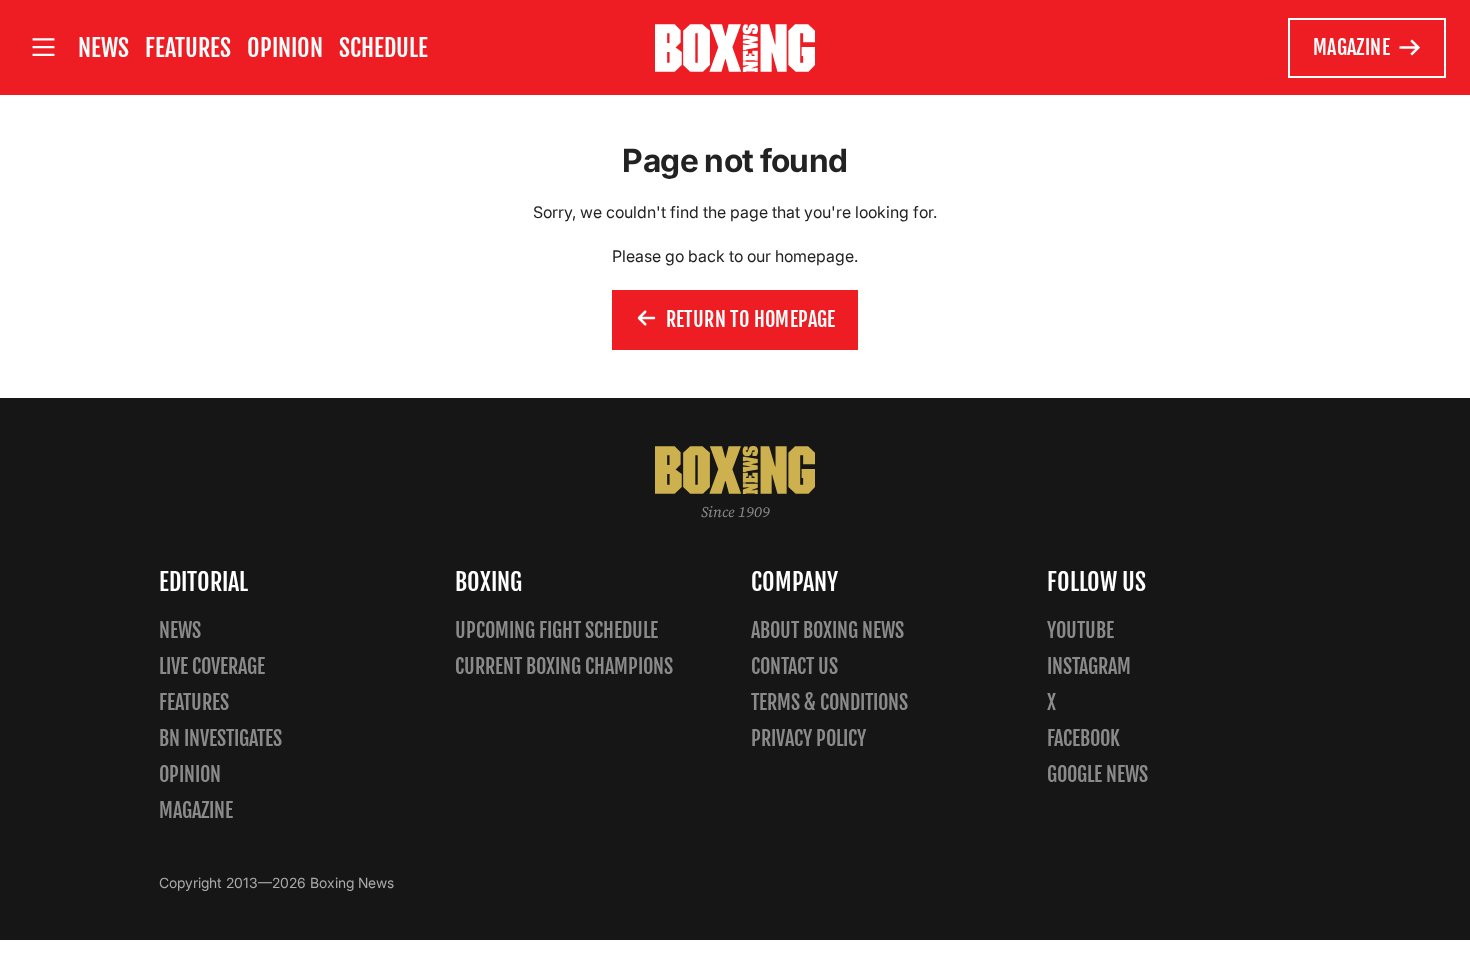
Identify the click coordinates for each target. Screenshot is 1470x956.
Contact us (794, 666)
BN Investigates (220, 738)
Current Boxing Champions (564, 666)
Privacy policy (808, 738)
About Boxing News (827, 630)
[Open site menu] (43, 47)
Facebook (1083, 738)
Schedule (383, 48)
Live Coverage (212, 666)
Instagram (1089, 666)
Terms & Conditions (829, 702)
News (103, 48)
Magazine (1351, 47)
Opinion (285, 48)
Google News (1097, 774)
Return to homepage (751, 319)
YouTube (1080, 630)
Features (188, 48)
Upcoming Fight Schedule (556, 630)
